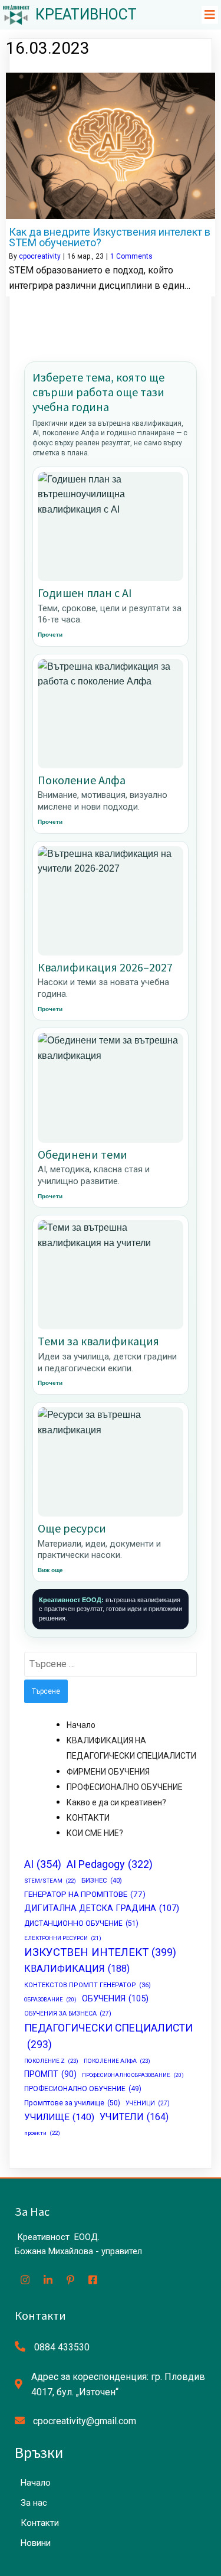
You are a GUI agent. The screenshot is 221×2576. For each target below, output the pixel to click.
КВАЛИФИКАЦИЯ (77, 1969)
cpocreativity (40, 256)
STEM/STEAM (50, 1881)
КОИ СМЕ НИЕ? (95, 1833)
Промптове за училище (72, 2103)
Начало (81, 1725)
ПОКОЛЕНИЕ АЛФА (117, 2061)
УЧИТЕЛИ (134, 2117)
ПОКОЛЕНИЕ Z (51, 2061)
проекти (42, 2133)
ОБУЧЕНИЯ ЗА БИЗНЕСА (68, 2013)
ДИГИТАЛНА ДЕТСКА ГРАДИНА (102, 1908)
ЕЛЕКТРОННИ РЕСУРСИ (63, 1938)
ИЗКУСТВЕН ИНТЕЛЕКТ (100, 1952)
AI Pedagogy (110, 1864)
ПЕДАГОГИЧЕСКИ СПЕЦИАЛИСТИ (108, 2036)
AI (43, 1864)
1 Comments (131, 256)
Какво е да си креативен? (116, 1802)
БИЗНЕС (102, 1880)
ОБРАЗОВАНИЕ (50, 1999)
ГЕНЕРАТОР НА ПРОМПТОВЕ (85, 1894)
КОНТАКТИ (88, 1818)
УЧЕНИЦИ (148, 2103)
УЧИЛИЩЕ (59, 2117)
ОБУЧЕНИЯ (115, 1999)
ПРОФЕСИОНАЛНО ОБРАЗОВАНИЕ (133, 2075)
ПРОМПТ (50, 2074)
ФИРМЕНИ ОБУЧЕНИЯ (108, 1772)
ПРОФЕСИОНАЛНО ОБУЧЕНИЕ (125, 1787)
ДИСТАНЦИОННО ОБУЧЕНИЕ (81, 1923)
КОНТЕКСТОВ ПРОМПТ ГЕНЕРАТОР (88, 1985)
